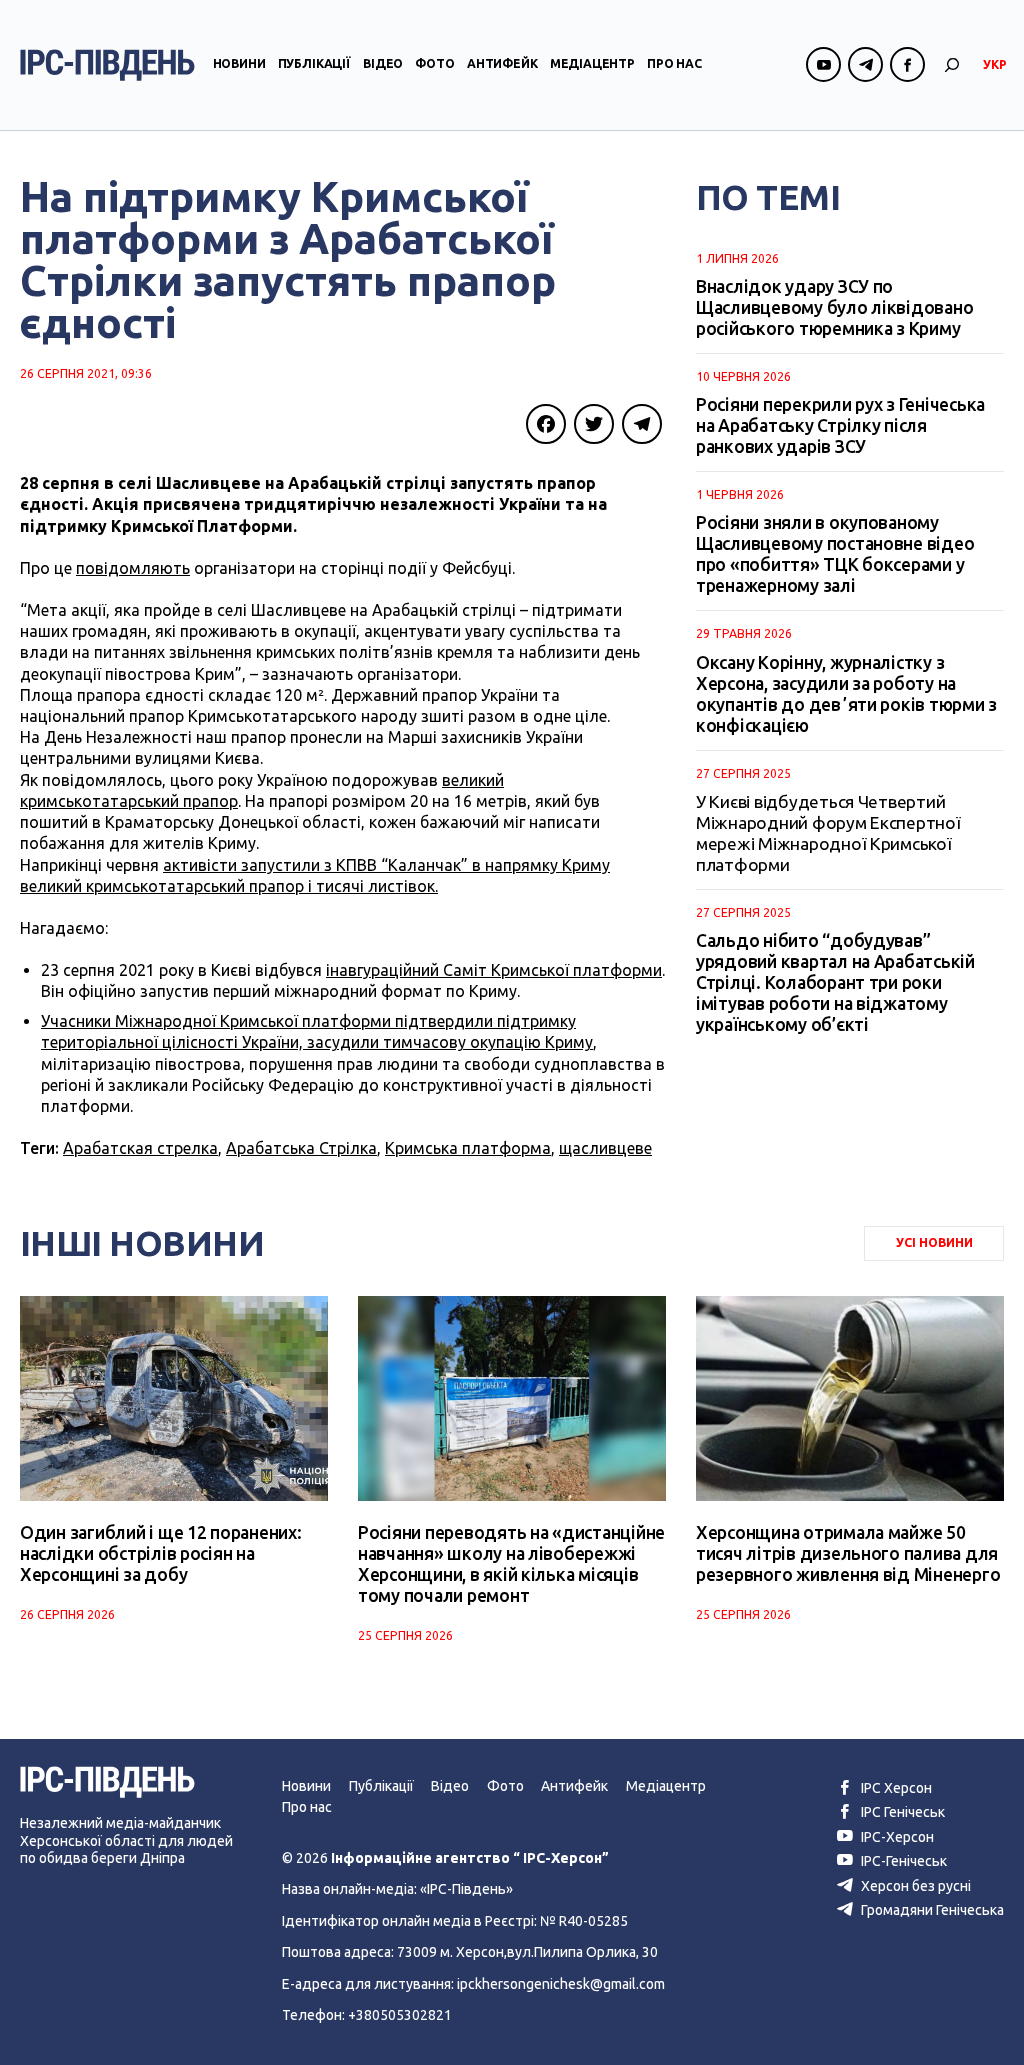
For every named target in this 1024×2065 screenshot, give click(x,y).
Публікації (314, 63)
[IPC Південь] (107, 65)
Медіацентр (592, 63)
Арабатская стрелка (140, 1148)
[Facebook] (546, 424)
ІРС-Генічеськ (902, 1861)
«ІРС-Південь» (466, 1889)
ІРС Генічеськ (901, 1812)
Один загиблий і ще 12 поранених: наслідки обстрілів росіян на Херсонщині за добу (161, 1553)
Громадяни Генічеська (931, 1910)
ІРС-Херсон (896, 1837)
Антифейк (502, 63)
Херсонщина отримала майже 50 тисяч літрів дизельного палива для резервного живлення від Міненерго (848, 1553)
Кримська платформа (468, 1148)
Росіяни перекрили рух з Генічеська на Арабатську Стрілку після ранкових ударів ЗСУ (840, 425)
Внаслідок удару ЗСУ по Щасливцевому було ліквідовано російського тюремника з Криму (834, 307)
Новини (239, 63)
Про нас (674, 63)
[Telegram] (642, 424)
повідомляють (133, 568)
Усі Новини (934, 1242)
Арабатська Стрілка (301, 1148)
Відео (383, 63)
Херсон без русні (914, 1886)
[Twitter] (594, 424)
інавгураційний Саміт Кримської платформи (494, 970)
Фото (434, 63)
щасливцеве (605, 1148)
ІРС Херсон (895, 1788)
